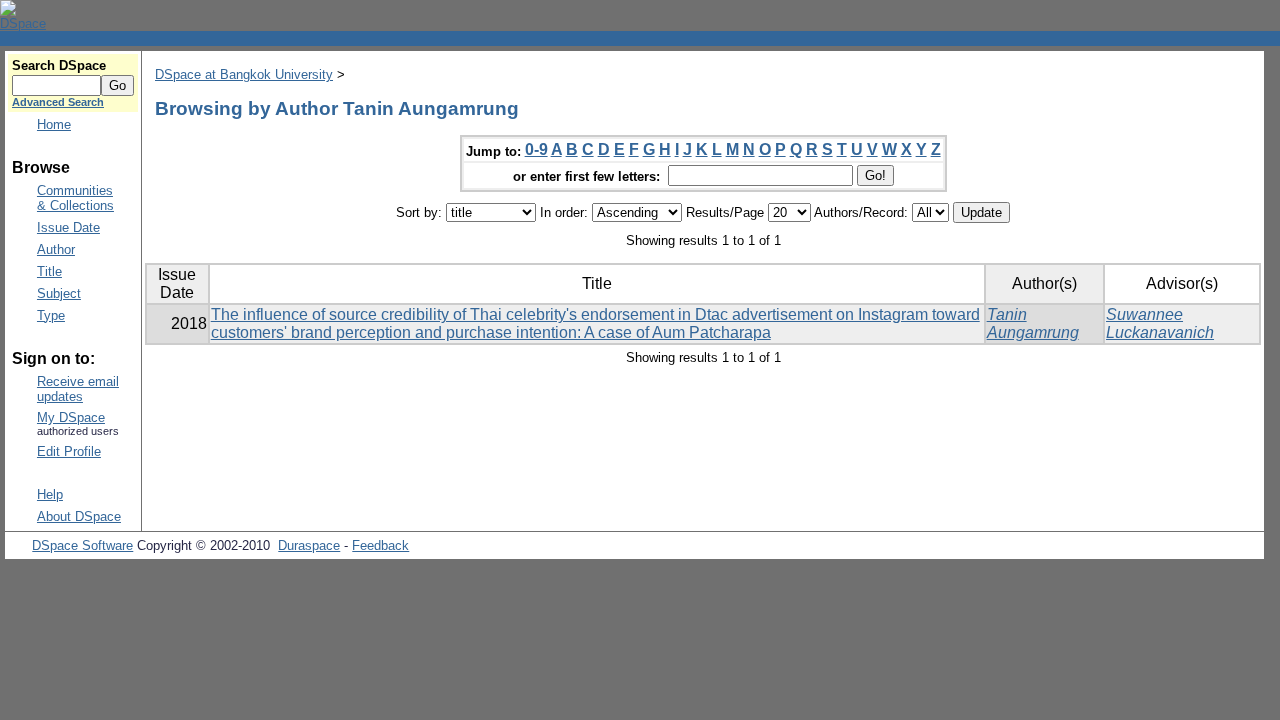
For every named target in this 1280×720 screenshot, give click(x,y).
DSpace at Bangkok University (244, 74)
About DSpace (79, 516)
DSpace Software (82, 545)
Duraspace (309, 545)
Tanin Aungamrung (1033, 323)
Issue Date (68, 227)
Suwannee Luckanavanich (1160, 323)
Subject (59, 293)
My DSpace (71, 417)
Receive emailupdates (78, 389)
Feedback (380, 545)
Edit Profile (69, 451)
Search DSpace (59, 65)
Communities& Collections (75, 198)
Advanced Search (58, 102)
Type (51, 315)
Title (49, 271)
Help (50, 494)
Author (56, 249)
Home (54, 124)
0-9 (536, 149)
